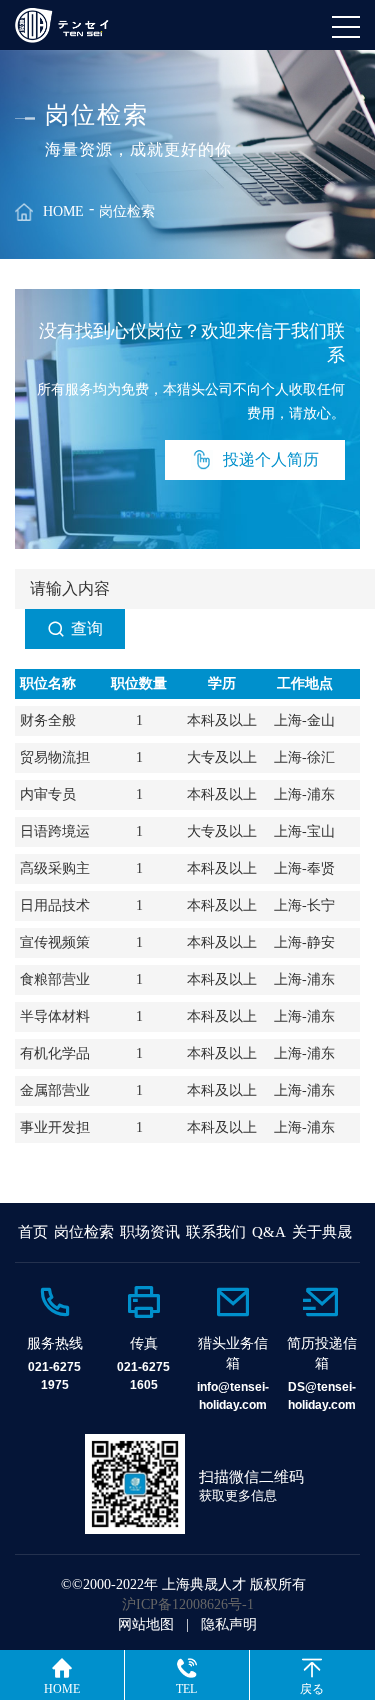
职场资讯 (150, 1232)
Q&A (269, 1232)
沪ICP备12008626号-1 (188, 1604)
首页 (33, 1232)
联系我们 (216, 1232)
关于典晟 (322, 1232)
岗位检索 (127, 211)
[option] (54, 1338)
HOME (63, 211)
